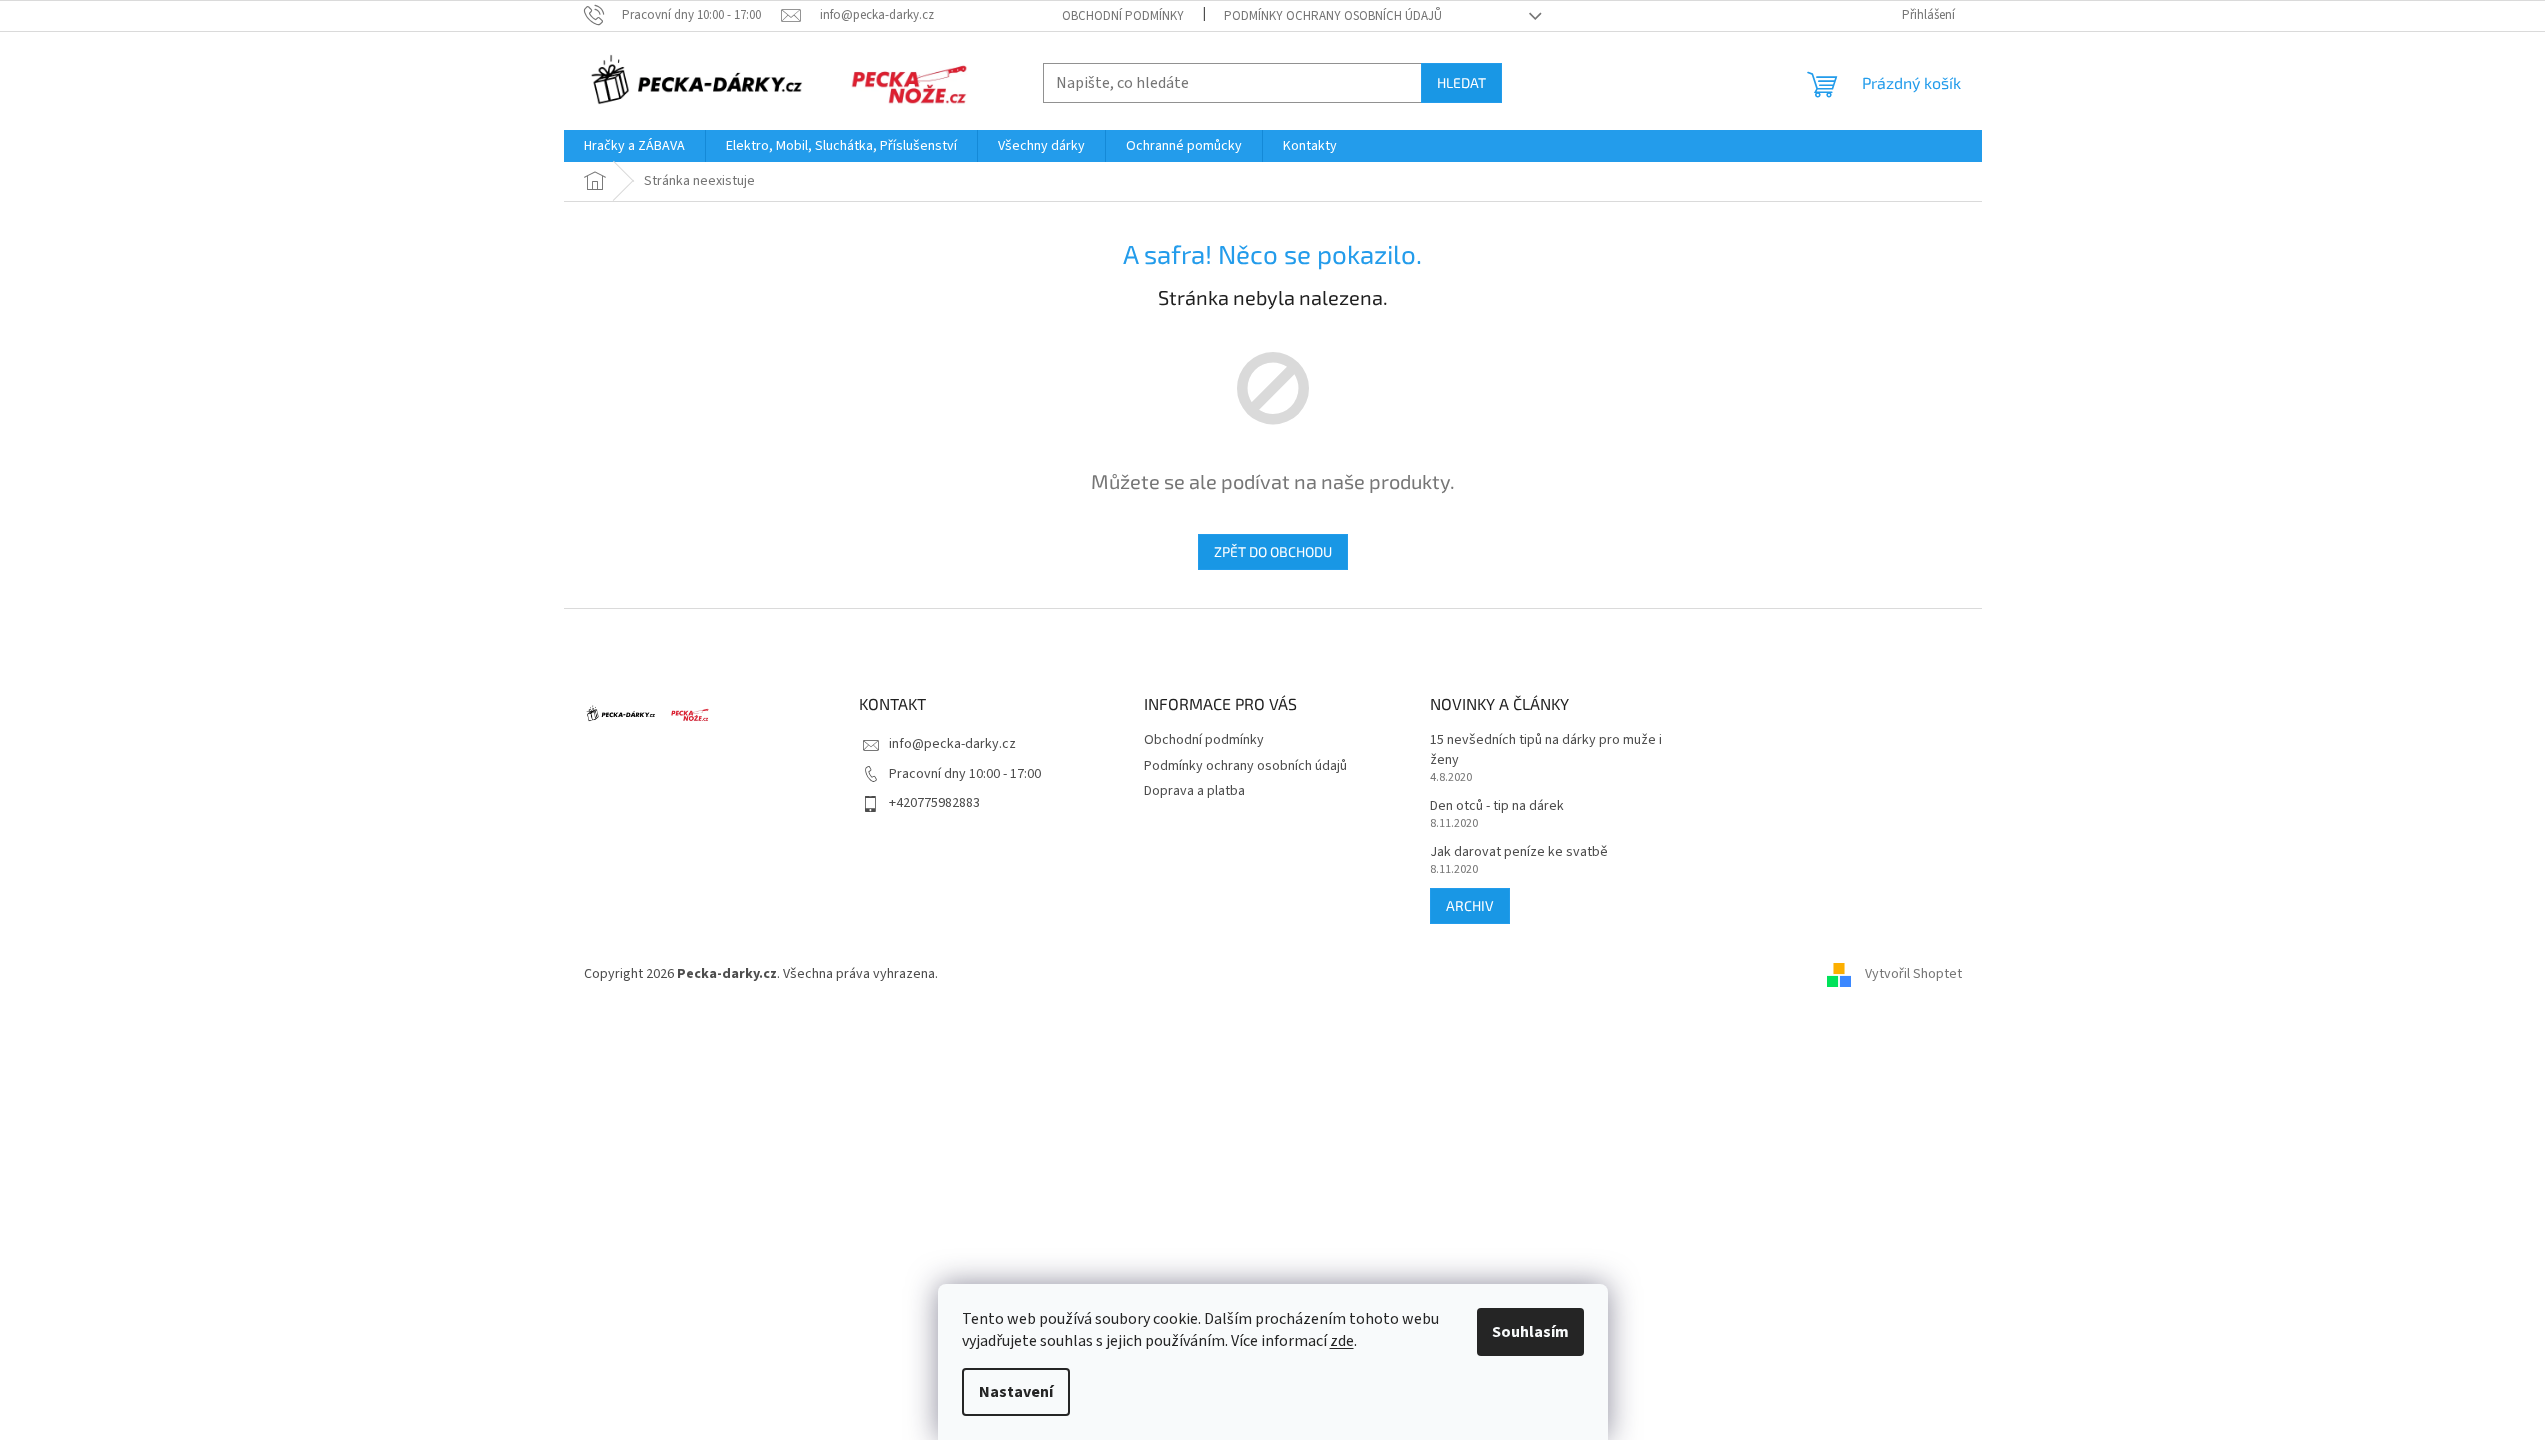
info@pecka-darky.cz (952, 744)
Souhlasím (1530, 1332)
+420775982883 (934, 803)
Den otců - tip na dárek (1497, 806)
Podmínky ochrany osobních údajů (1333, 16)
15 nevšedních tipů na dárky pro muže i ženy (1546, 750)
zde (1342, 1341)
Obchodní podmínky (1123, 16)
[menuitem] (634, 146)
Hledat (1461, 82)
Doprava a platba (1194, 791)
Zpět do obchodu (1273, 551)
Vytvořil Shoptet (1913, 974)
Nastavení (1016, 1392)
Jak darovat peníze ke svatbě (1519, 852)
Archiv (1470, 905)
